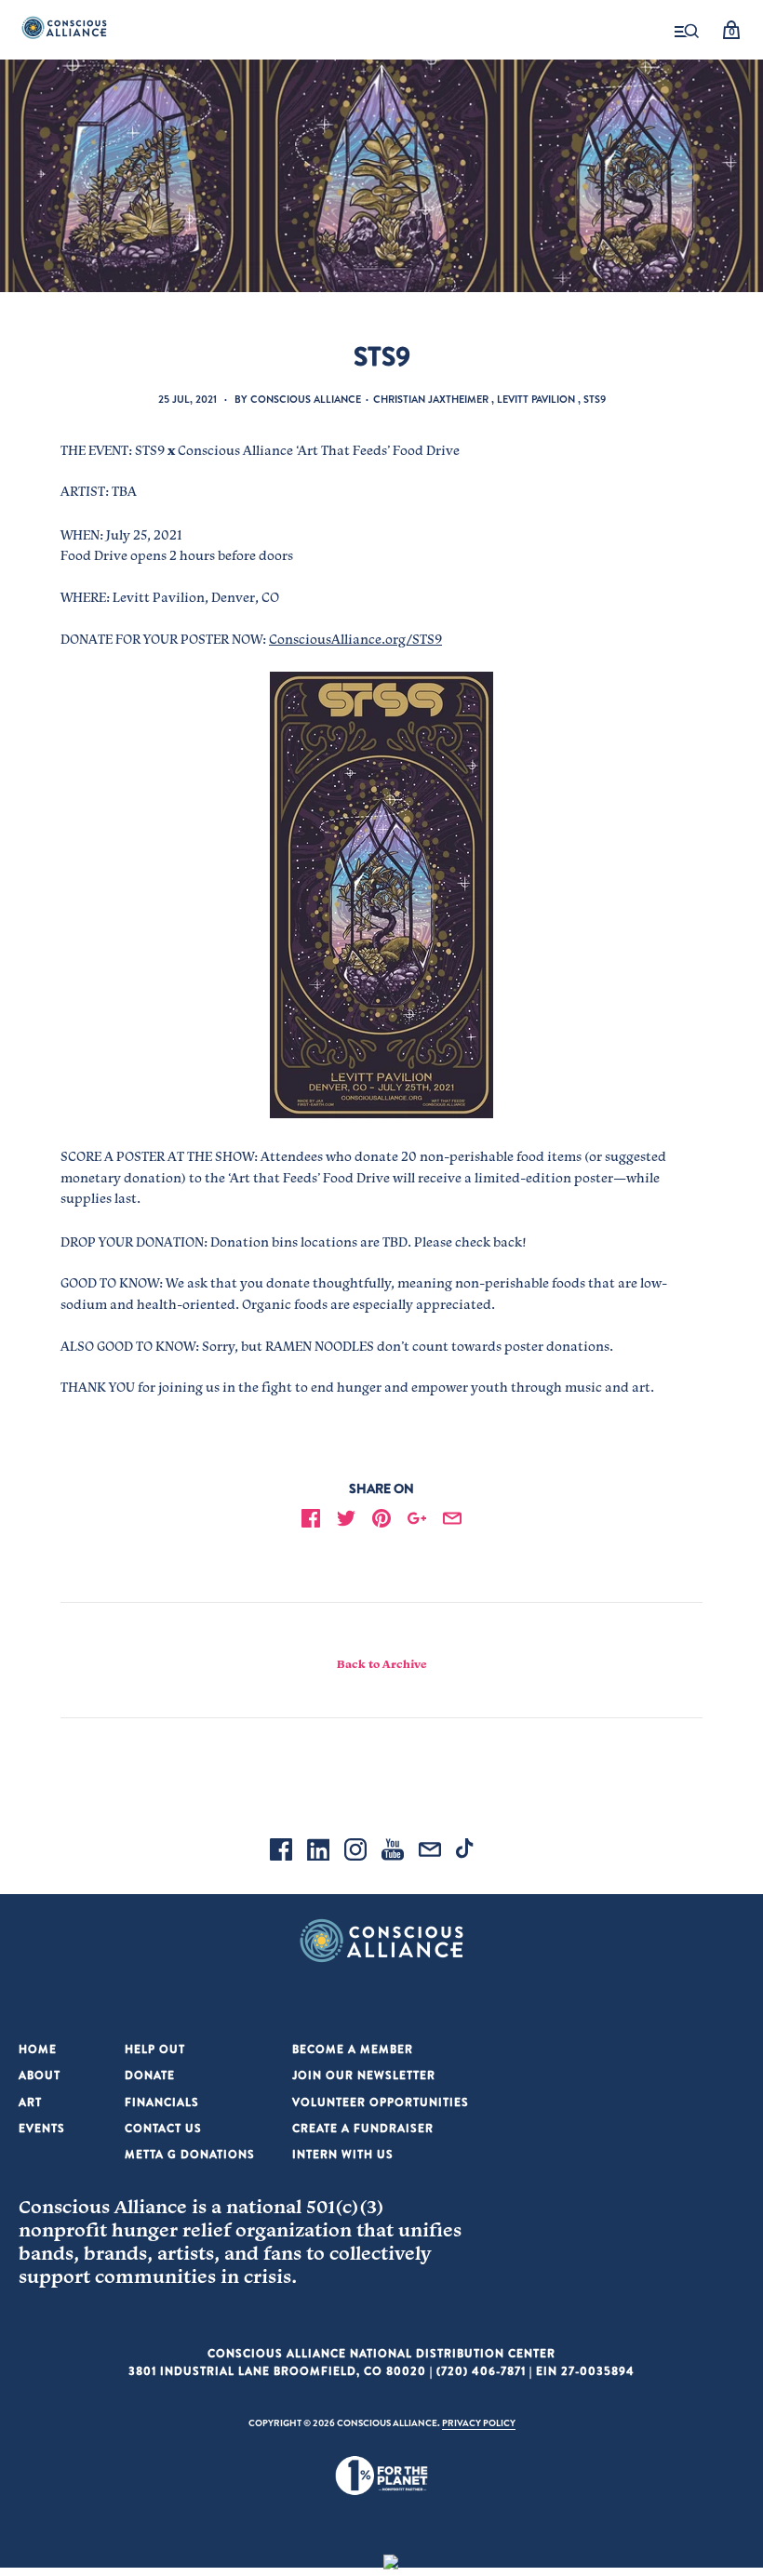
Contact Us (163, 2128)
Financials (162, 2102)
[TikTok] (467, 1852)
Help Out (155, 2049)
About (40, 2075)
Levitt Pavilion (536, 399)
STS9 (595, 399)
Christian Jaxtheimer (431, 399)
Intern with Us (343, 2154)
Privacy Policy (479, 2423)
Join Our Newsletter (364, 2075)
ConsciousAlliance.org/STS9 (355, 639)
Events (42, 2128)
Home (38, 2049)
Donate (150, 2075)
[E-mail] (430, 1852)
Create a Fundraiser (363, 2128)
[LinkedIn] (318, 1852)
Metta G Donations (190, 2154)
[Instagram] (355, 1852)
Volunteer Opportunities (381, 2102)
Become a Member (353, 2049)
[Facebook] (281, 1852)
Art (30, 2102)
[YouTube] (393, 1852)
